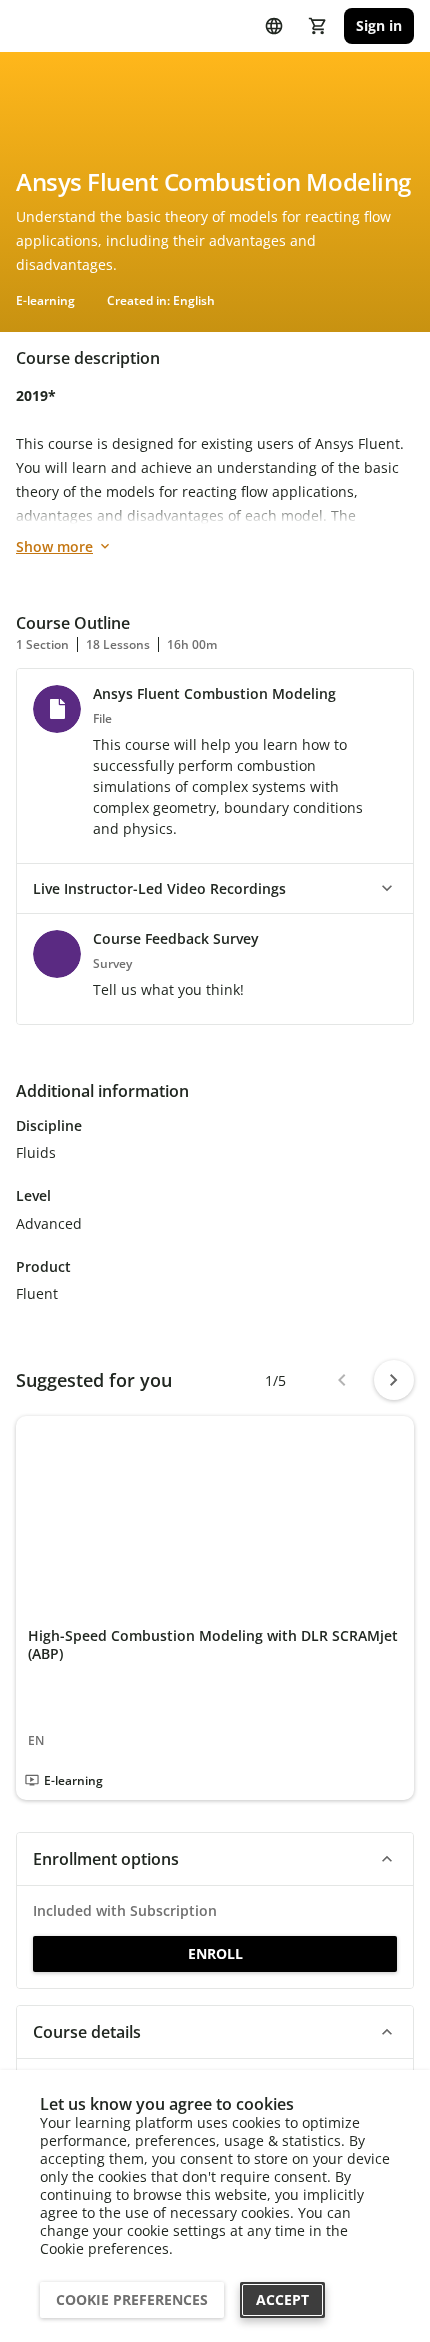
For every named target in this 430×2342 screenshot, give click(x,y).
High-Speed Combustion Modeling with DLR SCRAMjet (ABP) (213, 1644)
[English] (274, 26)
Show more (54, 546)
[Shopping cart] (318, 26)
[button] (215, 889)
